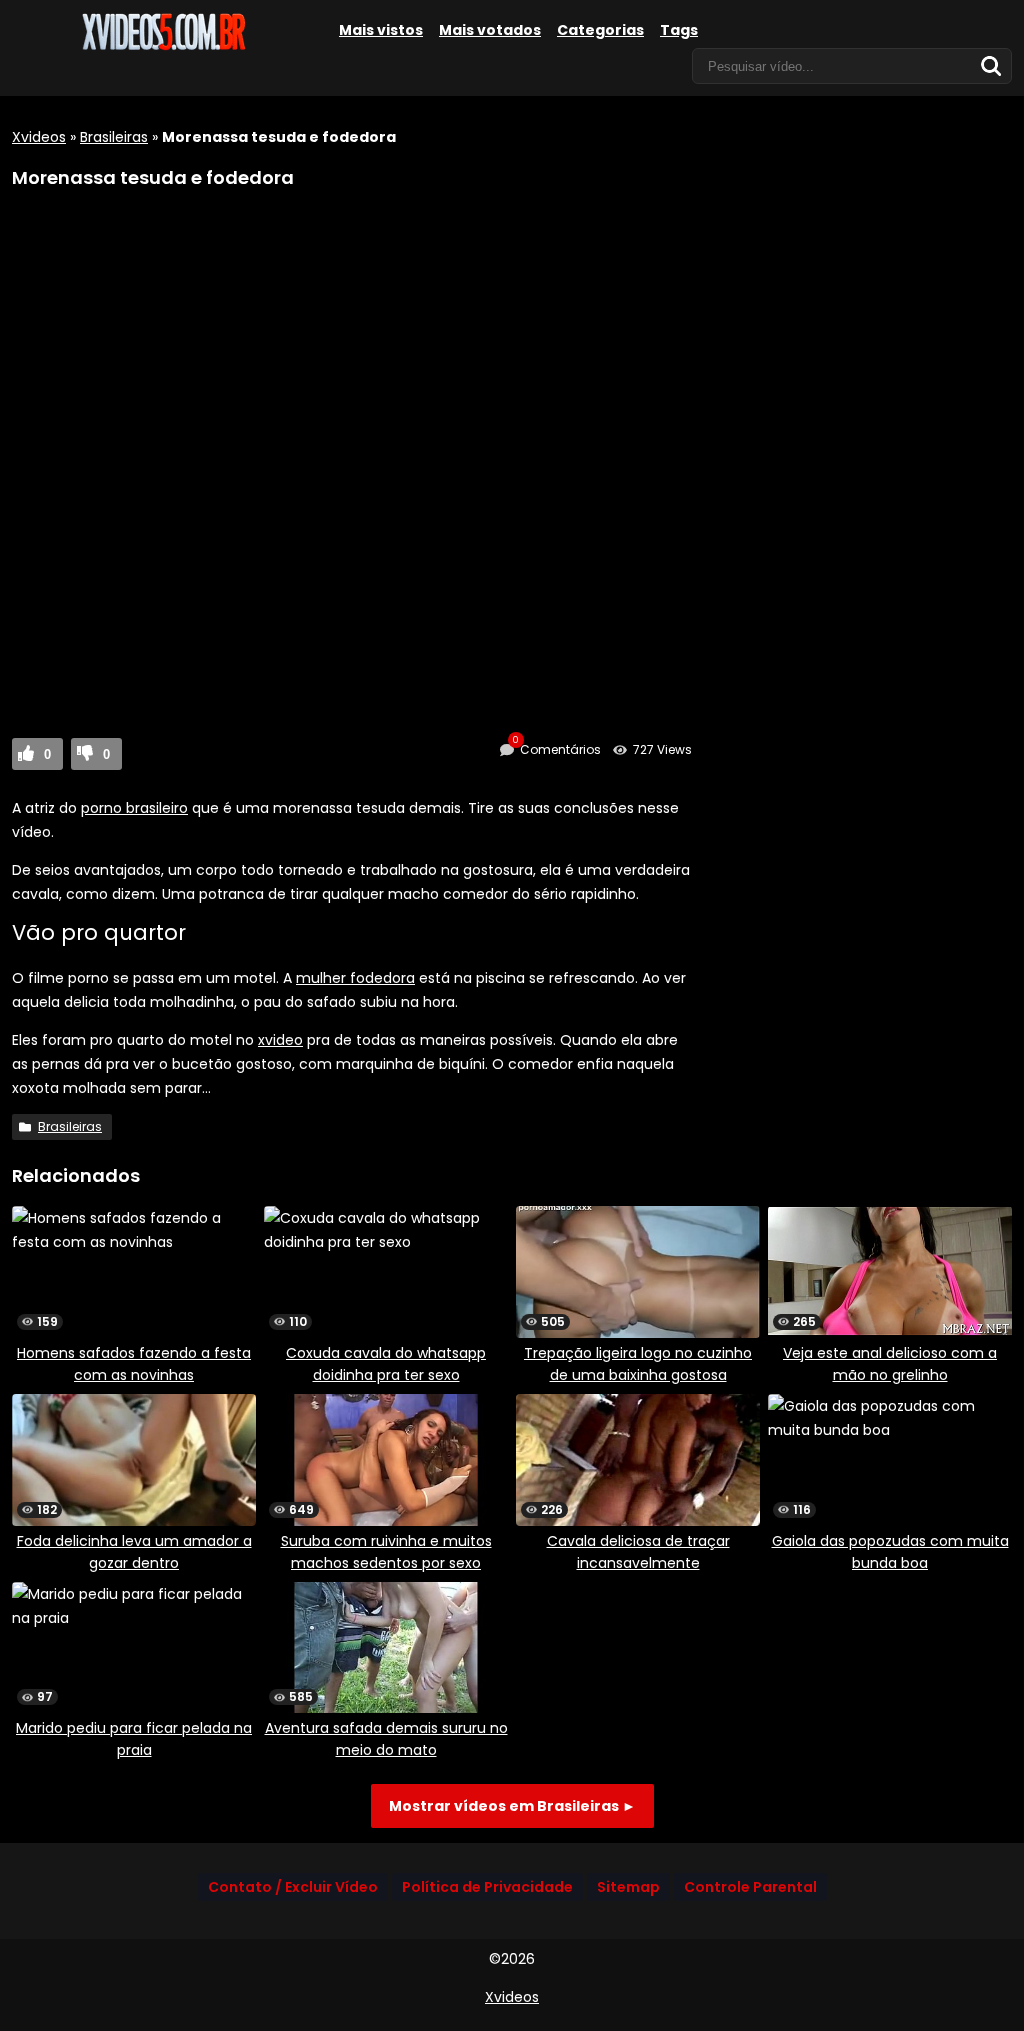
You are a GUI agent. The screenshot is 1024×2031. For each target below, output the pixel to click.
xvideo (280, 1040)
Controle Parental (750, 1887)
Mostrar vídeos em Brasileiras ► (512, 1806)
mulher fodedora (355, 978)
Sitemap (628, 1887)
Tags (679, 30)
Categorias (600, 30)
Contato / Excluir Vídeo (293, 1887)
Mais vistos (381, 30)
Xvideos (39, 137)
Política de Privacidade (487, 1887)
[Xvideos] (162, 47)
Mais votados (490, 30)
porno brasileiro (134, 808)
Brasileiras (114, 137)
